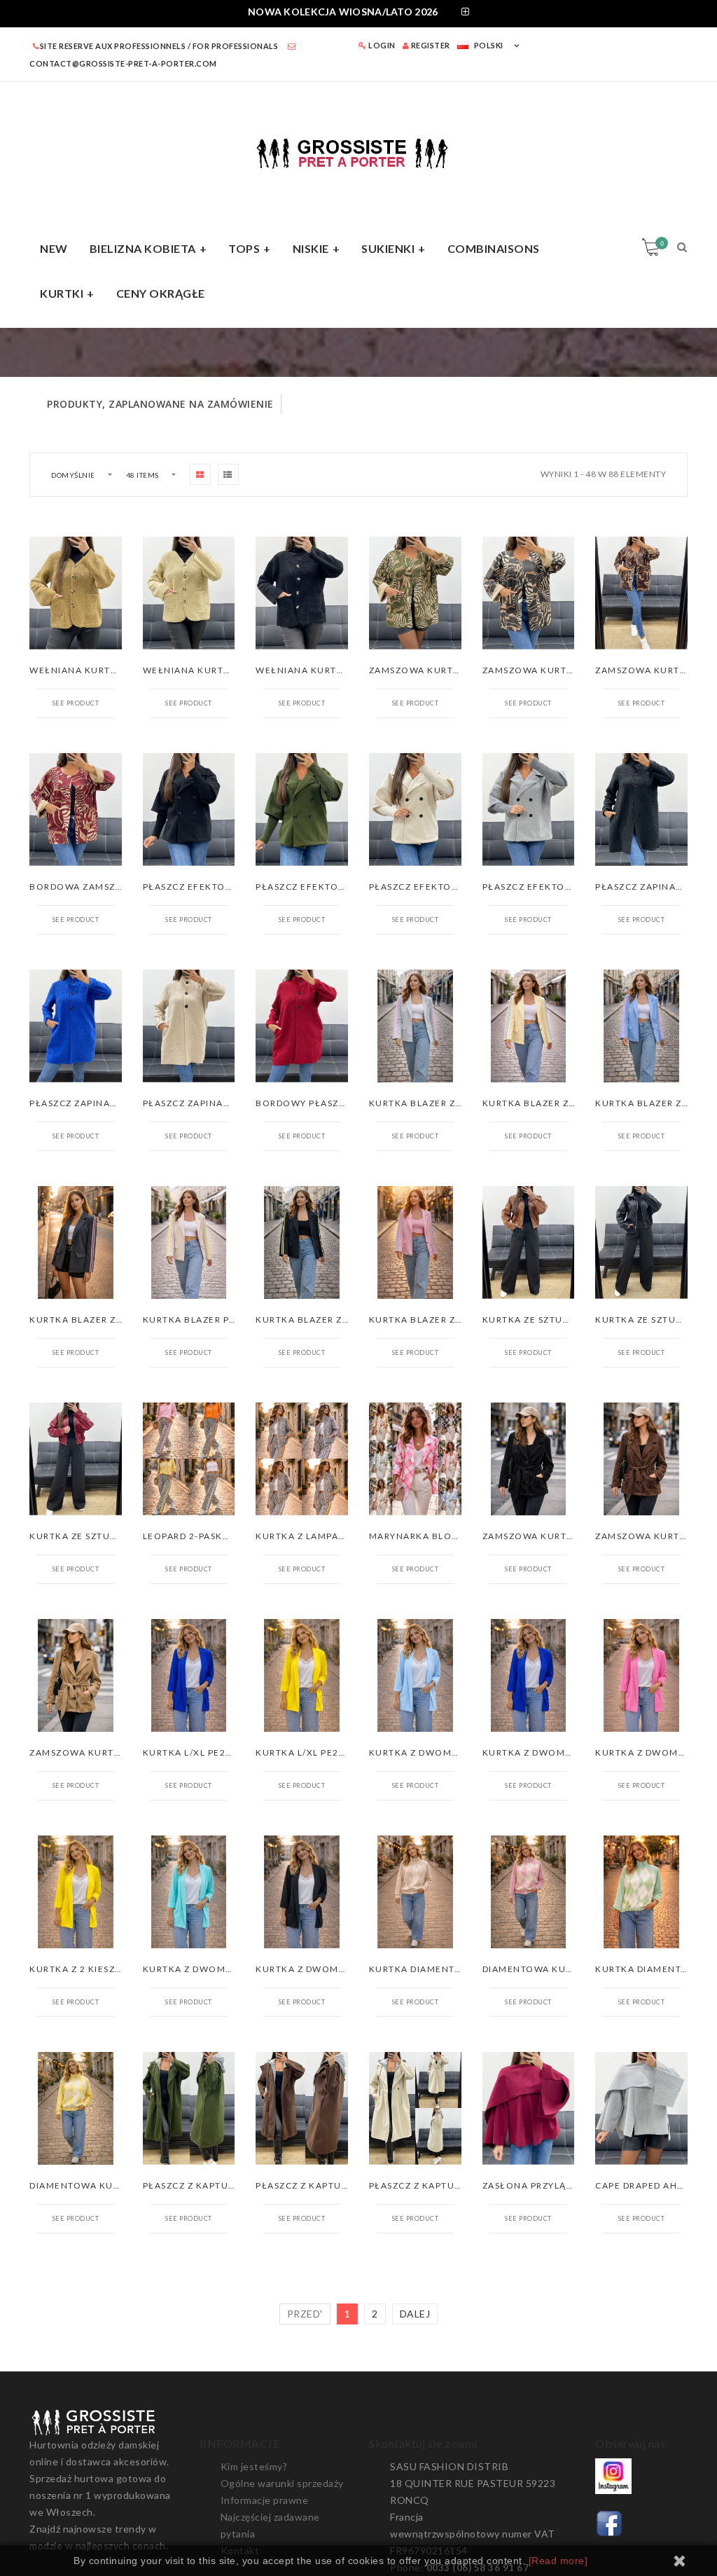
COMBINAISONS (494, 248)
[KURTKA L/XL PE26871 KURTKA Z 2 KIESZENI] (189, 1675)
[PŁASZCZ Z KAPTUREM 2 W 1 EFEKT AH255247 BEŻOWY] (415, 2108)
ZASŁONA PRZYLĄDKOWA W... (553, 2185)
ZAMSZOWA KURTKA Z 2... (91, 1752)
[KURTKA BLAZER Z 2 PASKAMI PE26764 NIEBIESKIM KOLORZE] (641, 1026)
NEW (54, 248)
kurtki (62, 293)
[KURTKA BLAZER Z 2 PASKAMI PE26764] (302, 1242)
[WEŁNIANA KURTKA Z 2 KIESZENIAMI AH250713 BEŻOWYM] (189, 593)
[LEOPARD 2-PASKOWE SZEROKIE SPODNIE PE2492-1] (189, 1459)
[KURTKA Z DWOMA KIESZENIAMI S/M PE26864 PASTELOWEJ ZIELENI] (189, 1892)
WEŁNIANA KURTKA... (81, 670)
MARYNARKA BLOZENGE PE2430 (446, 1536)
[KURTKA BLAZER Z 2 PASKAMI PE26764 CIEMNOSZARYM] (76, 1242)
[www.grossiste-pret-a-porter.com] (358, 151)
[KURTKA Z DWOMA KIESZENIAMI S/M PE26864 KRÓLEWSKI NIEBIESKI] (529, 1675)
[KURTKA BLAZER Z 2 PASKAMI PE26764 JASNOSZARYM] (415, 1026)
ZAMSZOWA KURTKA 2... (540, 1536)
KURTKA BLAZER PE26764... (209, 1320)
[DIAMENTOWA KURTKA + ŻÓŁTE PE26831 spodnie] (76, 2108)
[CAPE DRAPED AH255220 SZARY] (641, 2108)
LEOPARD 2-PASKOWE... (199, 1536)
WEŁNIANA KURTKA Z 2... (203, 670)
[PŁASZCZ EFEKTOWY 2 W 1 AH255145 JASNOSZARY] (529, 810)
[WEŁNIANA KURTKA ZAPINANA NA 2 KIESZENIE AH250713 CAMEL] (76, 593)
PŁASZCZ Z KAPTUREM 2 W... (211, 2185)
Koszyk (662, 243)
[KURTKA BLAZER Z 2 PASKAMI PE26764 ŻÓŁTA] (529, 1026)
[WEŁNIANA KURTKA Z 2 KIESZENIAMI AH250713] (302, 593)
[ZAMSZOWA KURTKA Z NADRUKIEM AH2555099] (529, 593)
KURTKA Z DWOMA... (419, 1752)
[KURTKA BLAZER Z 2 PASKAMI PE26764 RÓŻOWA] (415, 1242)
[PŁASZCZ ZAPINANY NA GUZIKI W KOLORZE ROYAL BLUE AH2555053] (76, 1026)
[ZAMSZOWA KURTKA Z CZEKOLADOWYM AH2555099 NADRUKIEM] (641, 593)
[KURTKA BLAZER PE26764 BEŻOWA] (189, 1242)
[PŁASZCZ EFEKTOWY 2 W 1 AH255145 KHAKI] (302, 810)
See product (76, 703)
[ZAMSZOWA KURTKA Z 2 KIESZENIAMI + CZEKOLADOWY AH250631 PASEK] (641, 1459)
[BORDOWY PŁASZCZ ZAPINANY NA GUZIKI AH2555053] (302, 1026)
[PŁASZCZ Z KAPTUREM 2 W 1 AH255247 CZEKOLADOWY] (302, 2108)
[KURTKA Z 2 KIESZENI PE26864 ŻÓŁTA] (76, 1892)
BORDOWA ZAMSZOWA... (89, 887)
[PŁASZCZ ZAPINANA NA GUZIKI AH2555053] (641, 810)
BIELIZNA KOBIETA (143, 248)
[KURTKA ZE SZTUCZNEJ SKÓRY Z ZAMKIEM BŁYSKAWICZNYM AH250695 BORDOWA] (76, 1459)
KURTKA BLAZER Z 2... (421, 1103)
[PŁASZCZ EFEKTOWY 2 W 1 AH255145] (189, 810)
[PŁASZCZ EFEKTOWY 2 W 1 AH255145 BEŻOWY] (415, 810)
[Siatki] (200, 474)
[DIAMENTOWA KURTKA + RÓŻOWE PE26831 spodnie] (529, 1892)
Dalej (415, 2314)
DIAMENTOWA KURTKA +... (546, 1969)
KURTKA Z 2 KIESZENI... (85, 1969)
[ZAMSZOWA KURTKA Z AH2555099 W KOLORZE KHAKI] (415, 593)
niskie (311, 248)
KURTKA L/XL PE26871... (201, 1752)
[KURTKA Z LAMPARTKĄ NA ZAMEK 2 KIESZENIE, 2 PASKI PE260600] (302, 1459)
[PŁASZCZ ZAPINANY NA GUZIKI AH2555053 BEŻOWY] (189, 1026)
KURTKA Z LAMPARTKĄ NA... (322, 1536)
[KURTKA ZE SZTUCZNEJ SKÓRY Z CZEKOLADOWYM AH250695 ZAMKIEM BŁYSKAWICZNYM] (529, 1242)
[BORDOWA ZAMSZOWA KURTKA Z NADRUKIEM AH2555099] (76, 810)
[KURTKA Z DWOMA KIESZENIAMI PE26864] (302, 1892)
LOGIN (381, 45)
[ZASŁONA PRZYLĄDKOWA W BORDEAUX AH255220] (529, 2108)
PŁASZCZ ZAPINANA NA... (655, 887)
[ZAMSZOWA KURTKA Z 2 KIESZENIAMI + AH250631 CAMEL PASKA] (76, 1675)
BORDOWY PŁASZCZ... (308, 1103)
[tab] (358, 14)
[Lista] (228, 474)
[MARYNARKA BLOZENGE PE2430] (415, 1459)
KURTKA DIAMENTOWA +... (432, 1969)
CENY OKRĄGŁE (161, 293)
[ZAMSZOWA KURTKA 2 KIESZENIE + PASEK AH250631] (529, 1459)
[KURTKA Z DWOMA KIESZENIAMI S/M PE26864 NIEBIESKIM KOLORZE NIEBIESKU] (415, 1675)
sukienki (388, 248)
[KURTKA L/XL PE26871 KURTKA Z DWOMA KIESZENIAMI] (302, 1675)
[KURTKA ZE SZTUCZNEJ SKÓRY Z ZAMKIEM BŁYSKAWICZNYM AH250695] (641, 1242)
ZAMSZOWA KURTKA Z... (427, 670)
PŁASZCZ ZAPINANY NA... (89, 1103)
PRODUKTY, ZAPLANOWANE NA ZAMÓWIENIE (160, 404)
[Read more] (558, 2561)
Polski (489, 45)
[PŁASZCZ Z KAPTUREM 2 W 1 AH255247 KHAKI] (189, 2108)
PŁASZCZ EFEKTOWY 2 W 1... (211, 887)
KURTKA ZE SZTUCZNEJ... (543, 1320)
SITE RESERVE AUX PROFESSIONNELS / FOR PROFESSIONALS (159, 46)
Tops (244, 248)
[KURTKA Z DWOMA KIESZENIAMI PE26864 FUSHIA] (641, 1675)
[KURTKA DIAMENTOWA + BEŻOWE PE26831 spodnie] (415, 1892)
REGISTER (430, 45)
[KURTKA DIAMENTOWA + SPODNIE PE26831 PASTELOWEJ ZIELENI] (641, 1892)
